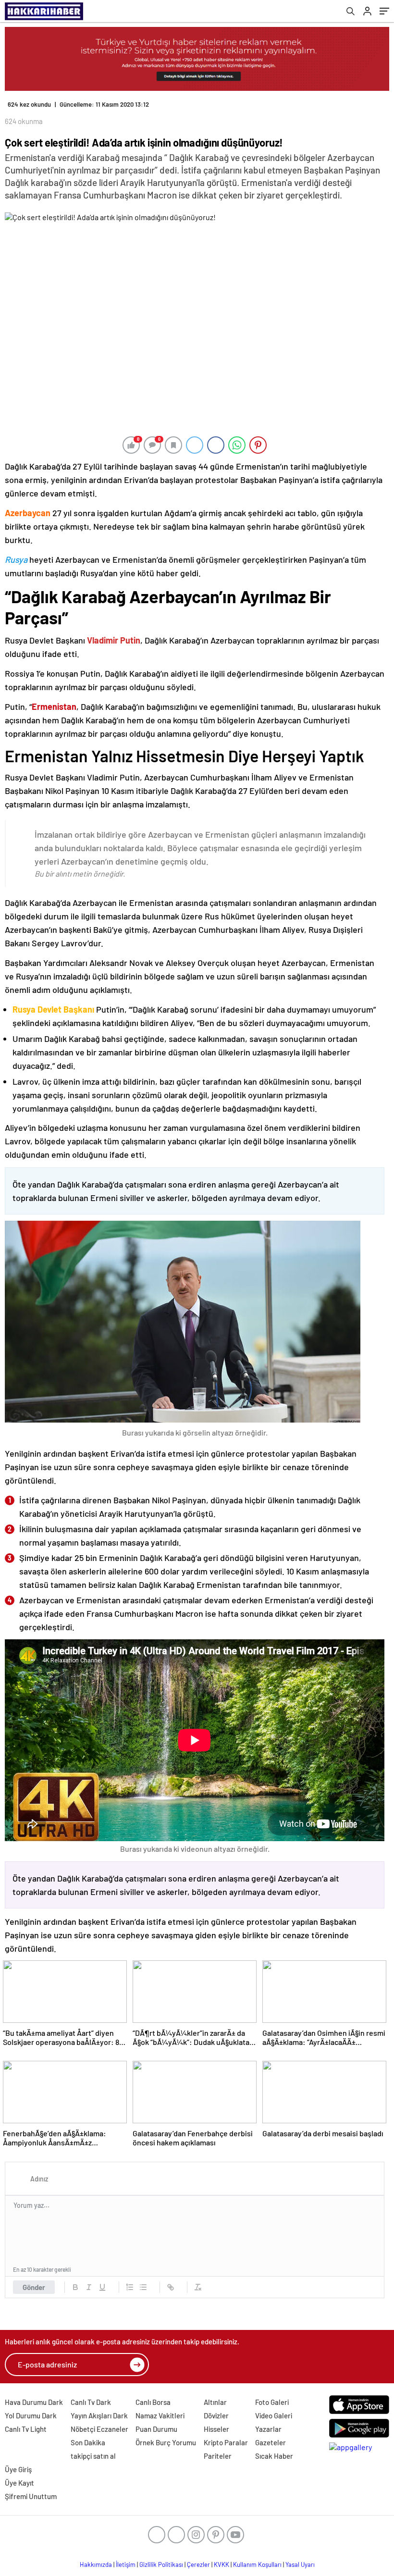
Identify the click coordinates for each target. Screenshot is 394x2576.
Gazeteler (271, 2442)
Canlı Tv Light (26, 2429)
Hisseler (216, 2429)
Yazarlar (268, 2429)
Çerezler (198, 2564)
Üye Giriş (18, 2469)
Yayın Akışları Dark (99, 2415)
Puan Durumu (156, 2429)
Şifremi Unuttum (31, 2496)
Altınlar (215, 2402)
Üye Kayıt (19, 2483)
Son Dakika (88, 2442)
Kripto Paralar (226, 2442)
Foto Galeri (272, 2402)
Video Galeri (274, 2415)
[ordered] (130, 2287)
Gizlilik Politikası (161, 2564)
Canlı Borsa (153, 2402)
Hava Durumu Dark (34, 2402)
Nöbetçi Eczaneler (99, 2429)
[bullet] (143, 2287)
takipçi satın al (93, 2456)
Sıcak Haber (274, 2456)
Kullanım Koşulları (257, 2564)
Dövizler (216, 2415)
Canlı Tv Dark (91, 2402)
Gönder (34, 2287)
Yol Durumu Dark (31, 2415)
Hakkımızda (96, 2564)
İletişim (126, 2564)
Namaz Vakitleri (160, 2415)
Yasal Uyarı (300, 2564)
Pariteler (218, 2456)
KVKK (222, 2564)
